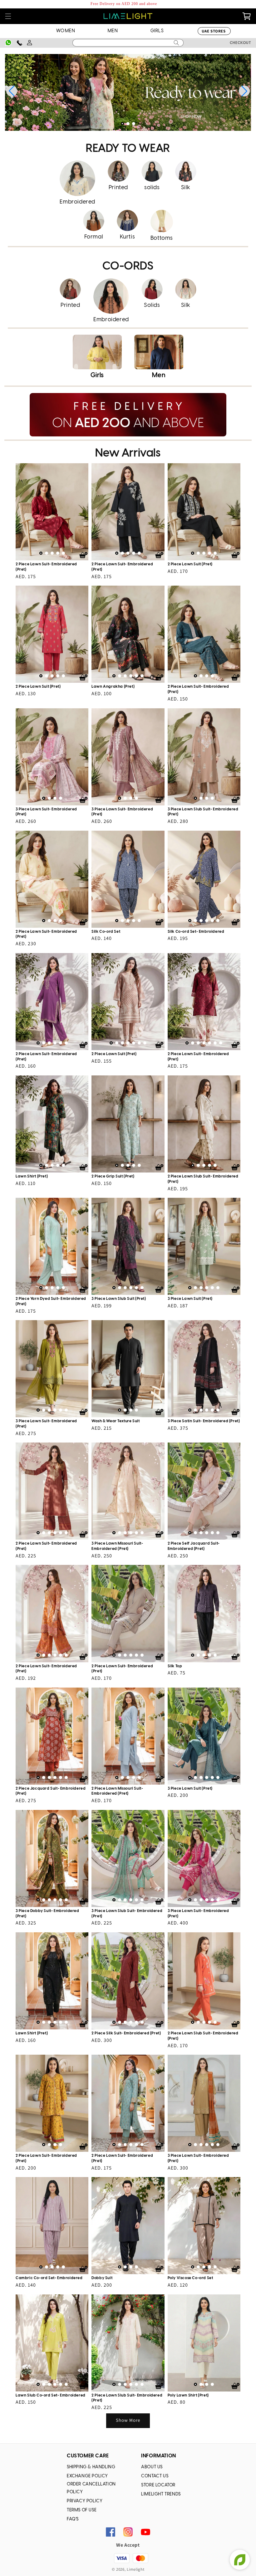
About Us (152, 2467)
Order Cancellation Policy (91, 2488)
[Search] (176, 43)
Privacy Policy (85, 2501)
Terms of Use (82, 2510)
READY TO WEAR (128, 149)
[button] (8, 16)
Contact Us (155, 2476)
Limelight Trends (161, 2494)
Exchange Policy (87, 2476)
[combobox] (128, 43)
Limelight (135, 2569)
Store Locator (158, 2485)
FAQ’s (73, 2519)
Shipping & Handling (91, 2467)
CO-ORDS (128, 266)
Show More (128, 2420)
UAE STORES (214, 31)
